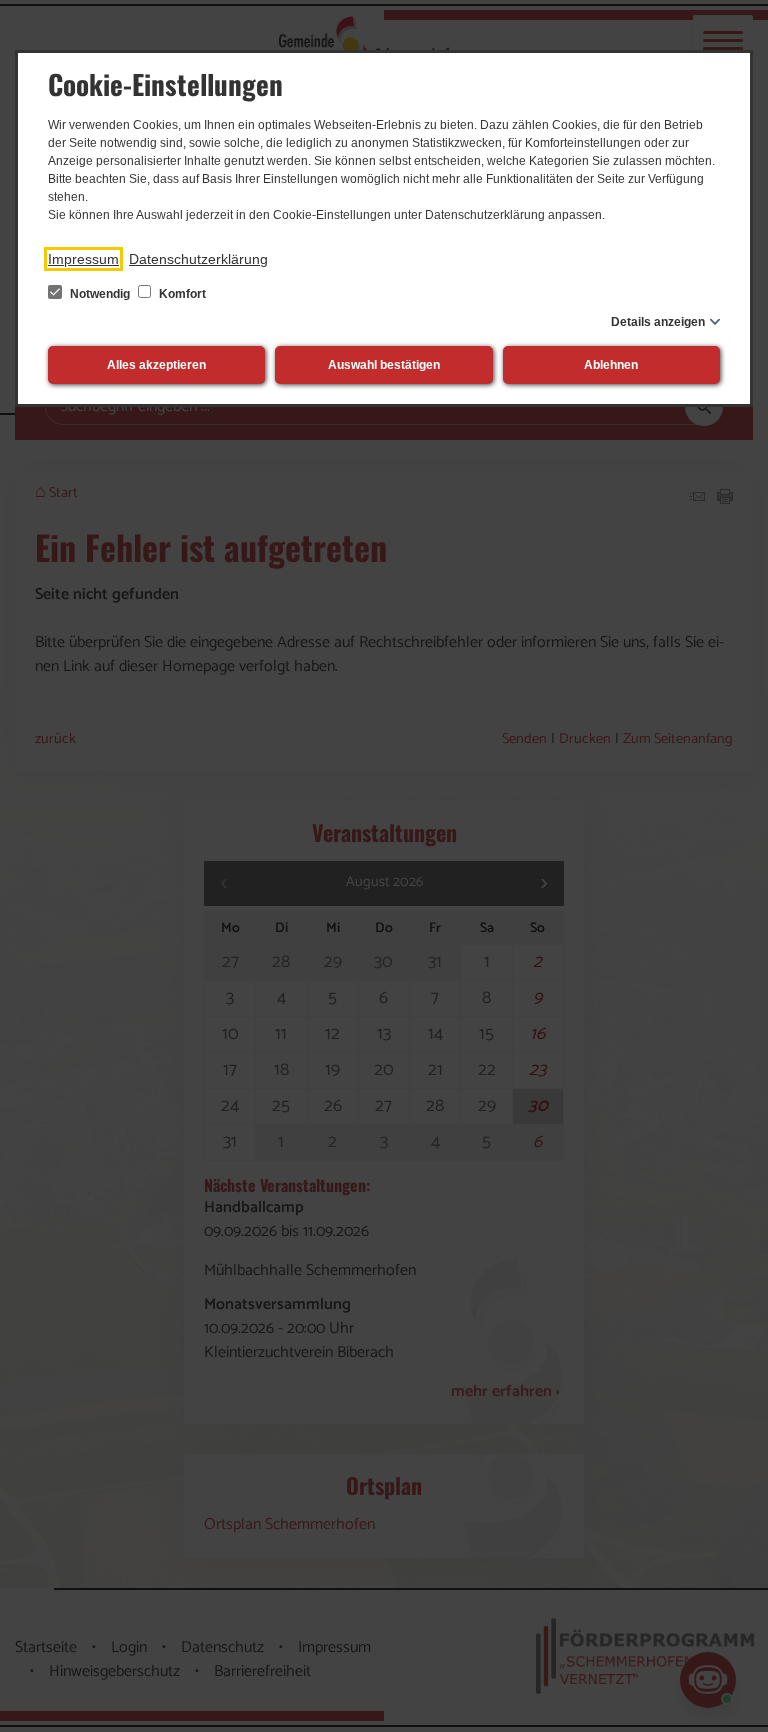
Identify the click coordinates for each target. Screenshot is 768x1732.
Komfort (181, 294)
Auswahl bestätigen (384, 365)
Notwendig (100, 294)
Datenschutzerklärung (198, 259)
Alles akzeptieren (156, 365)
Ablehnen (611, 365)
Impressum (83, 259)
